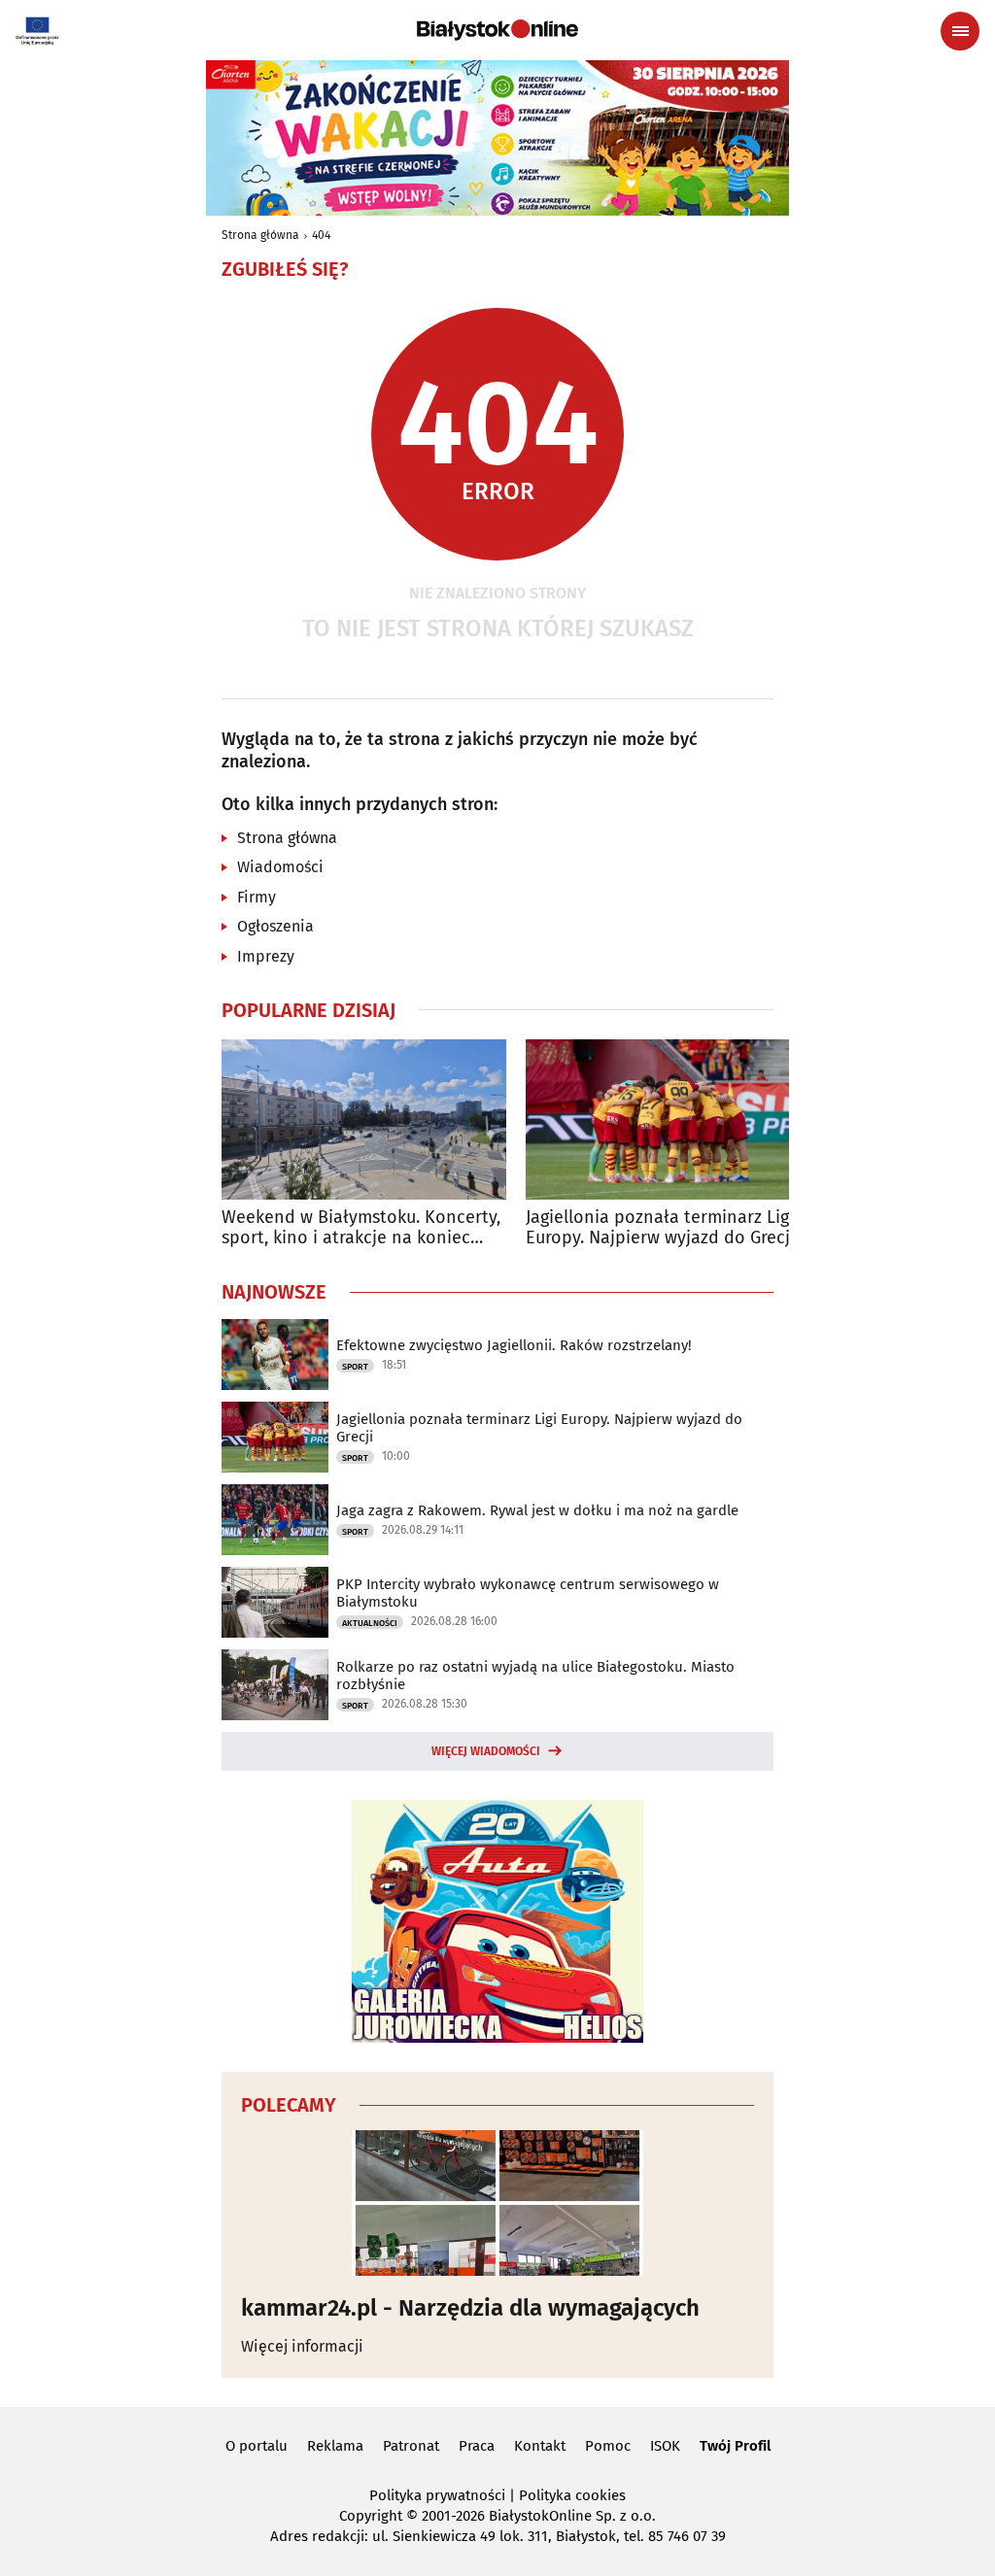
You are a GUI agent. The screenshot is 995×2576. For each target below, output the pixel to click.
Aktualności (370, 1623)
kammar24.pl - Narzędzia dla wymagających (470, 2308)
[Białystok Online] (497, 30)
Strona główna (260, 235)
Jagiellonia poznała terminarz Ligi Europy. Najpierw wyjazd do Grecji (660, 1228)
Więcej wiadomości (486, 1751)
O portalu (257, 2446)
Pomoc (608, 2446)
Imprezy (266, 956)
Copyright (371, 2516)
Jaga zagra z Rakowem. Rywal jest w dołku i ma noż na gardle (537, 1510)
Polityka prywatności (437, 2495)
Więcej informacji (302, 2346)
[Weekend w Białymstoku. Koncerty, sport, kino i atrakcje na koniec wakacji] (364, 1119)
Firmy (257, 897)
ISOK (665, 2446)
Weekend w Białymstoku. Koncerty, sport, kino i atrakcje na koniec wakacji (361, 1228)
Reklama (335, 2446)
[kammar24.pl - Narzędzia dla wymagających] (497, 2203)
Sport (355, 1367)
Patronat (411, 2446)
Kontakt (540, 2446)
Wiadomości (280, 867)
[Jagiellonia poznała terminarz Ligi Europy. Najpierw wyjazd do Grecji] (668, 1119)
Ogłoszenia (275, 926)
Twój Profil (735, 2446)
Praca (477, 2446)
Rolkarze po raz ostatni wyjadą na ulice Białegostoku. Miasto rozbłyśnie (535, 1676)
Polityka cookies (572, 2495)
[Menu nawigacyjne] (960, 31)
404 (321, 235)
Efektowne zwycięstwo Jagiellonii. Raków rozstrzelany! (514, 1345)
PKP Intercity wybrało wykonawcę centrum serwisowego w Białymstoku (528, 1593)
